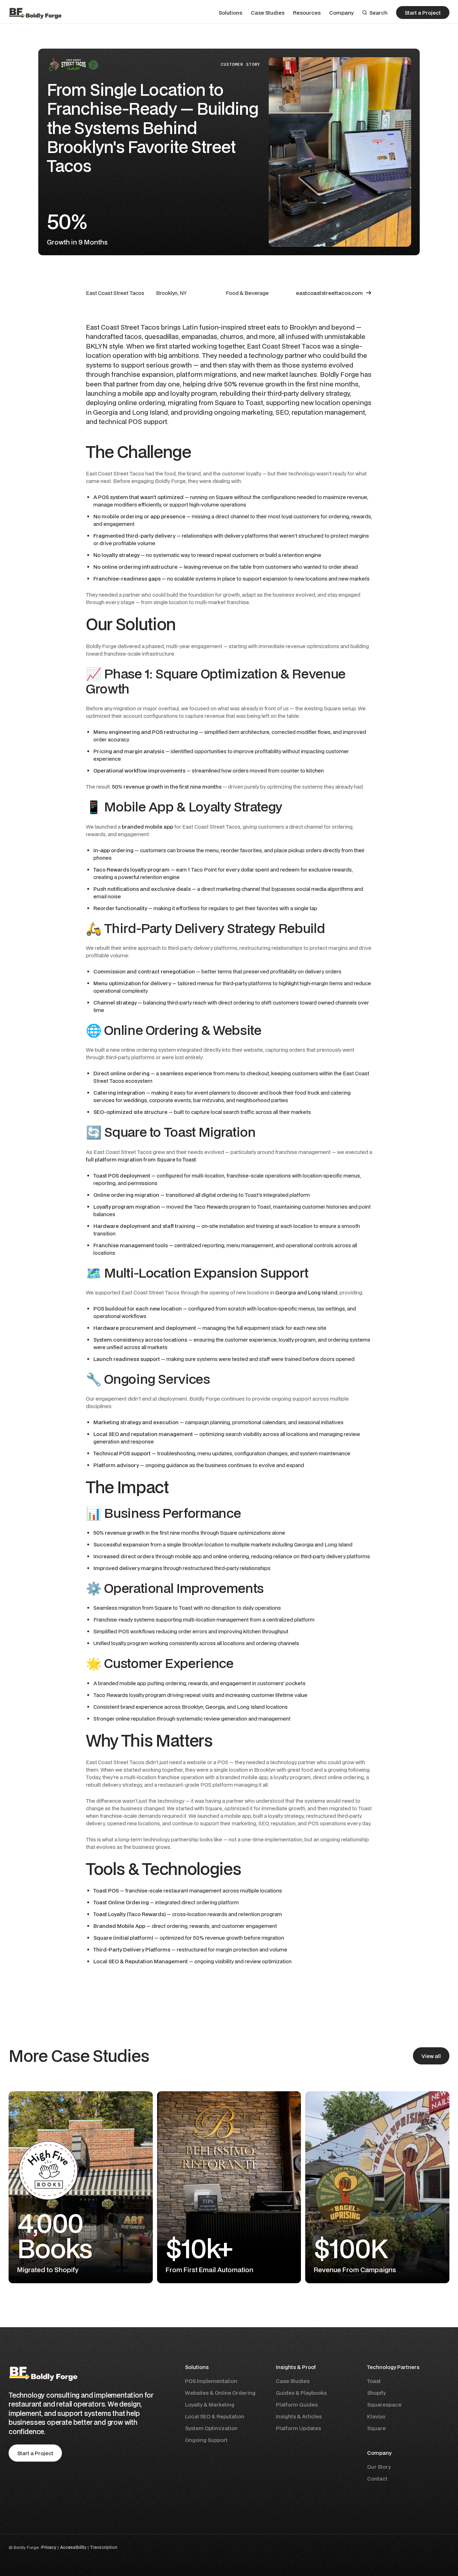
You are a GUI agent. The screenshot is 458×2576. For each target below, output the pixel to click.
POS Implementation (211, 2381)
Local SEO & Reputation (215, 2416)
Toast (374, 2381)
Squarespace (384, 2405)
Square (376, 2428)
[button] (230, 13)
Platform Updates (298, 2428)
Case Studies (293, 2381)
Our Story (379, 2467)
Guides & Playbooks (301, 2393)
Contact (377, 2479)
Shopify (376, 2393)
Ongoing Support (206, 2440)
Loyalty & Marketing (210, 2405)
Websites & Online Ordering (220, 2393)
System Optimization (211, 2428)
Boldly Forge (26, 2547)
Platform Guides (297, 2405)
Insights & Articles (299, 2416)
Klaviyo (376, 2416)
